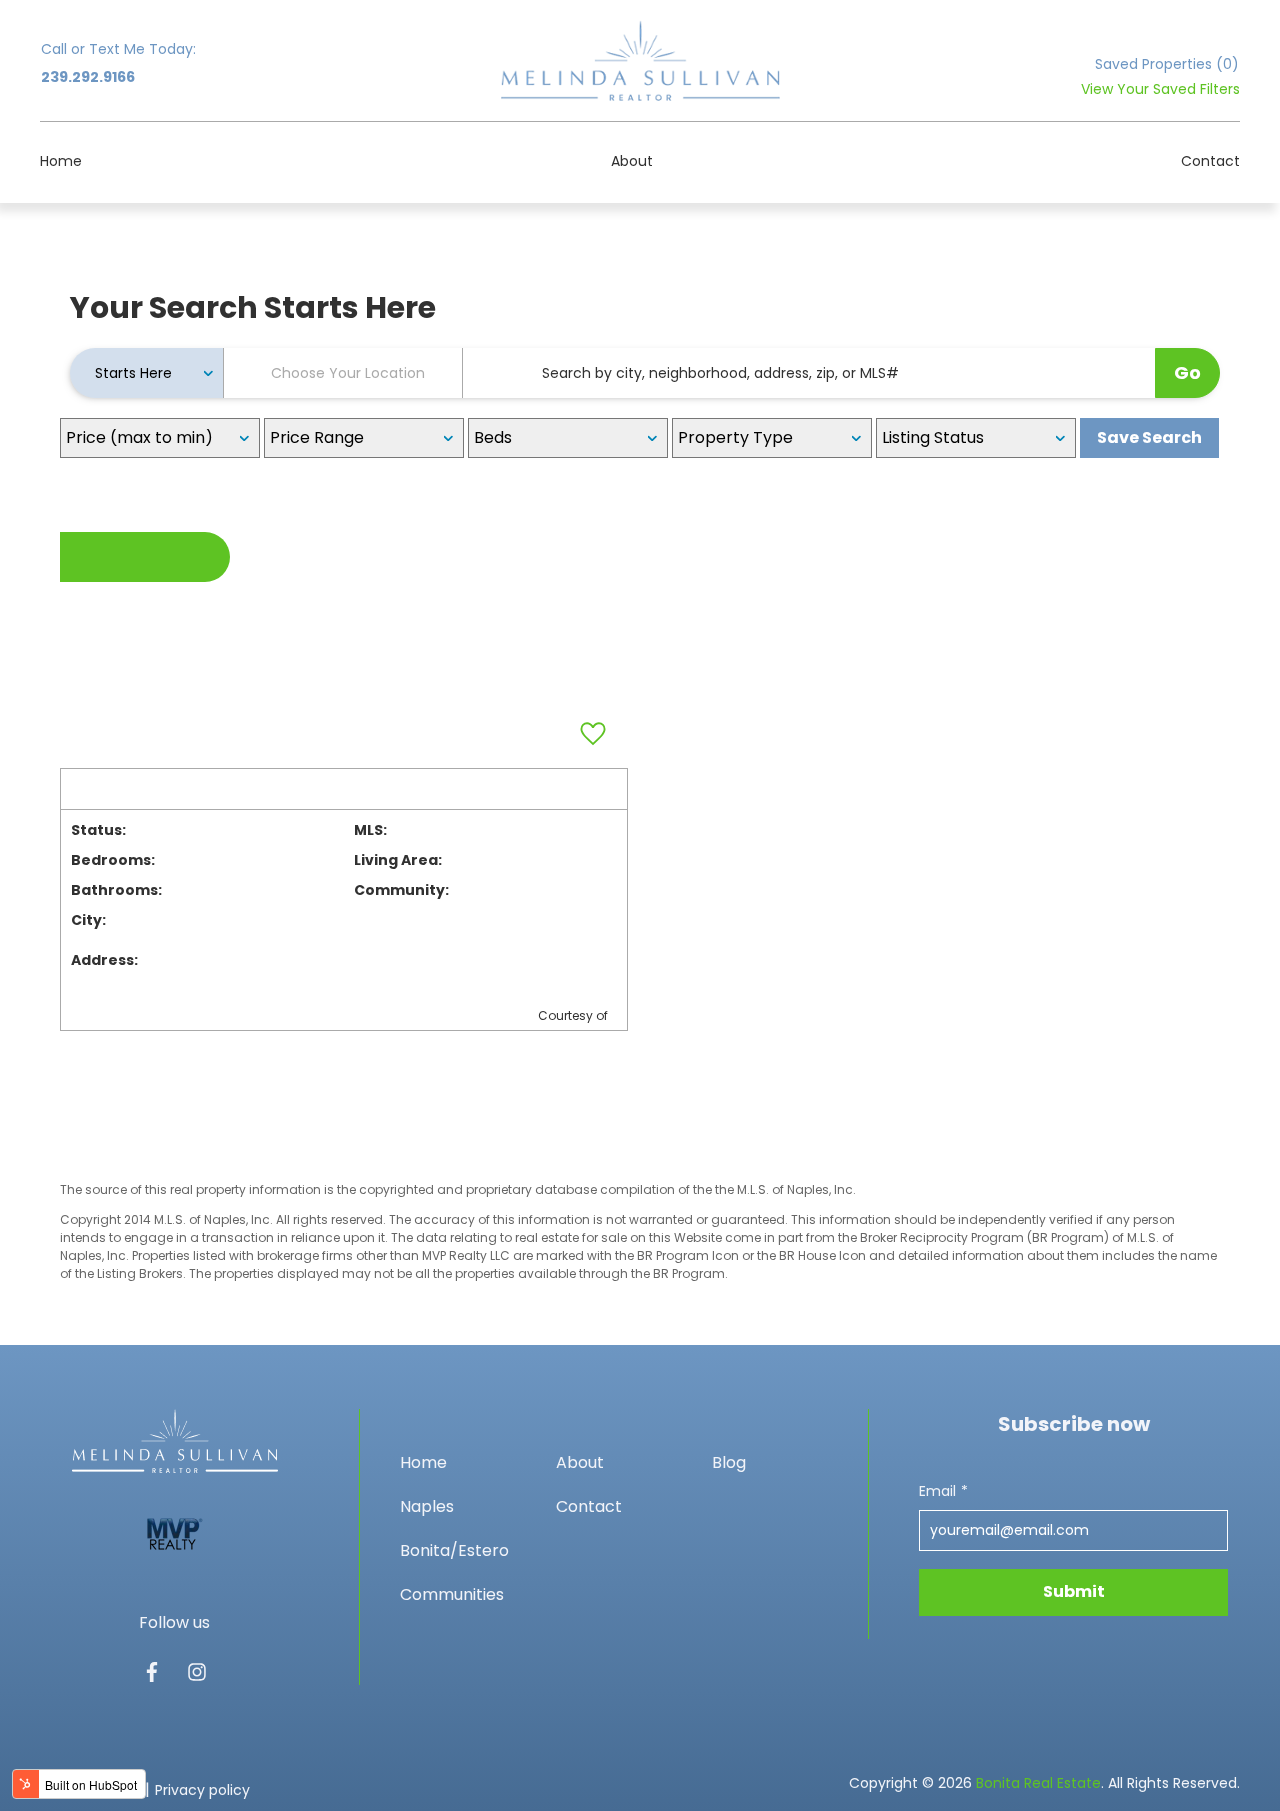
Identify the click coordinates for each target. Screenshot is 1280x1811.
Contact (1210, 161)
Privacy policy (202, 1790)
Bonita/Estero (454, 1550)
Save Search (1149, 437)
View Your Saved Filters (1160, 89)
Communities (452, 1594)
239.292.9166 (88, 77)
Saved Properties (1167, 64)
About (632, 161)
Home (61, 161)
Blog (729, 1462)
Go (1187, 372)
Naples (427, 1506)
